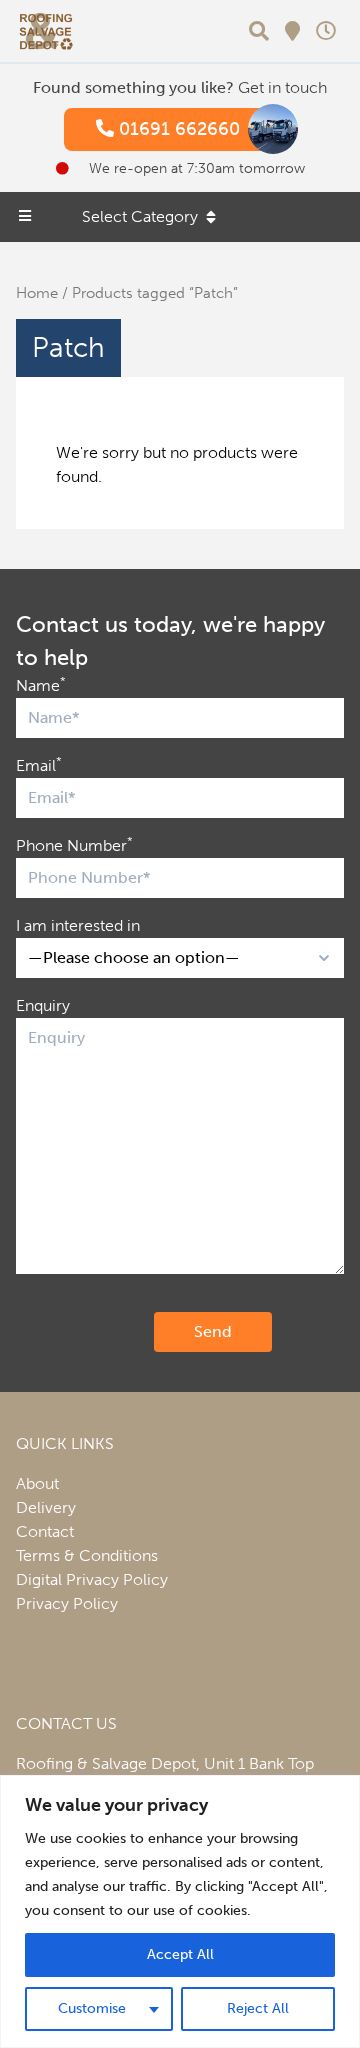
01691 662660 (177, 129)
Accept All (180, 1954)
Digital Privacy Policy (92, 1579)
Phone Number (74, 844)
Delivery (46, 1507)
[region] (180, 1911)
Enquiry (43, 1005)
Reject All (258, 2008)
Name (41, 684)
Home (37, 293)
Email (39, 764)
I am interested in (78, 925)
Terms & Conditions (87, 1555)
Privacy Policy (67, 1603)
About (37, 1483)
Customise (92, 2008)
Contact (45, 1531)
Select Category (140, 216)
